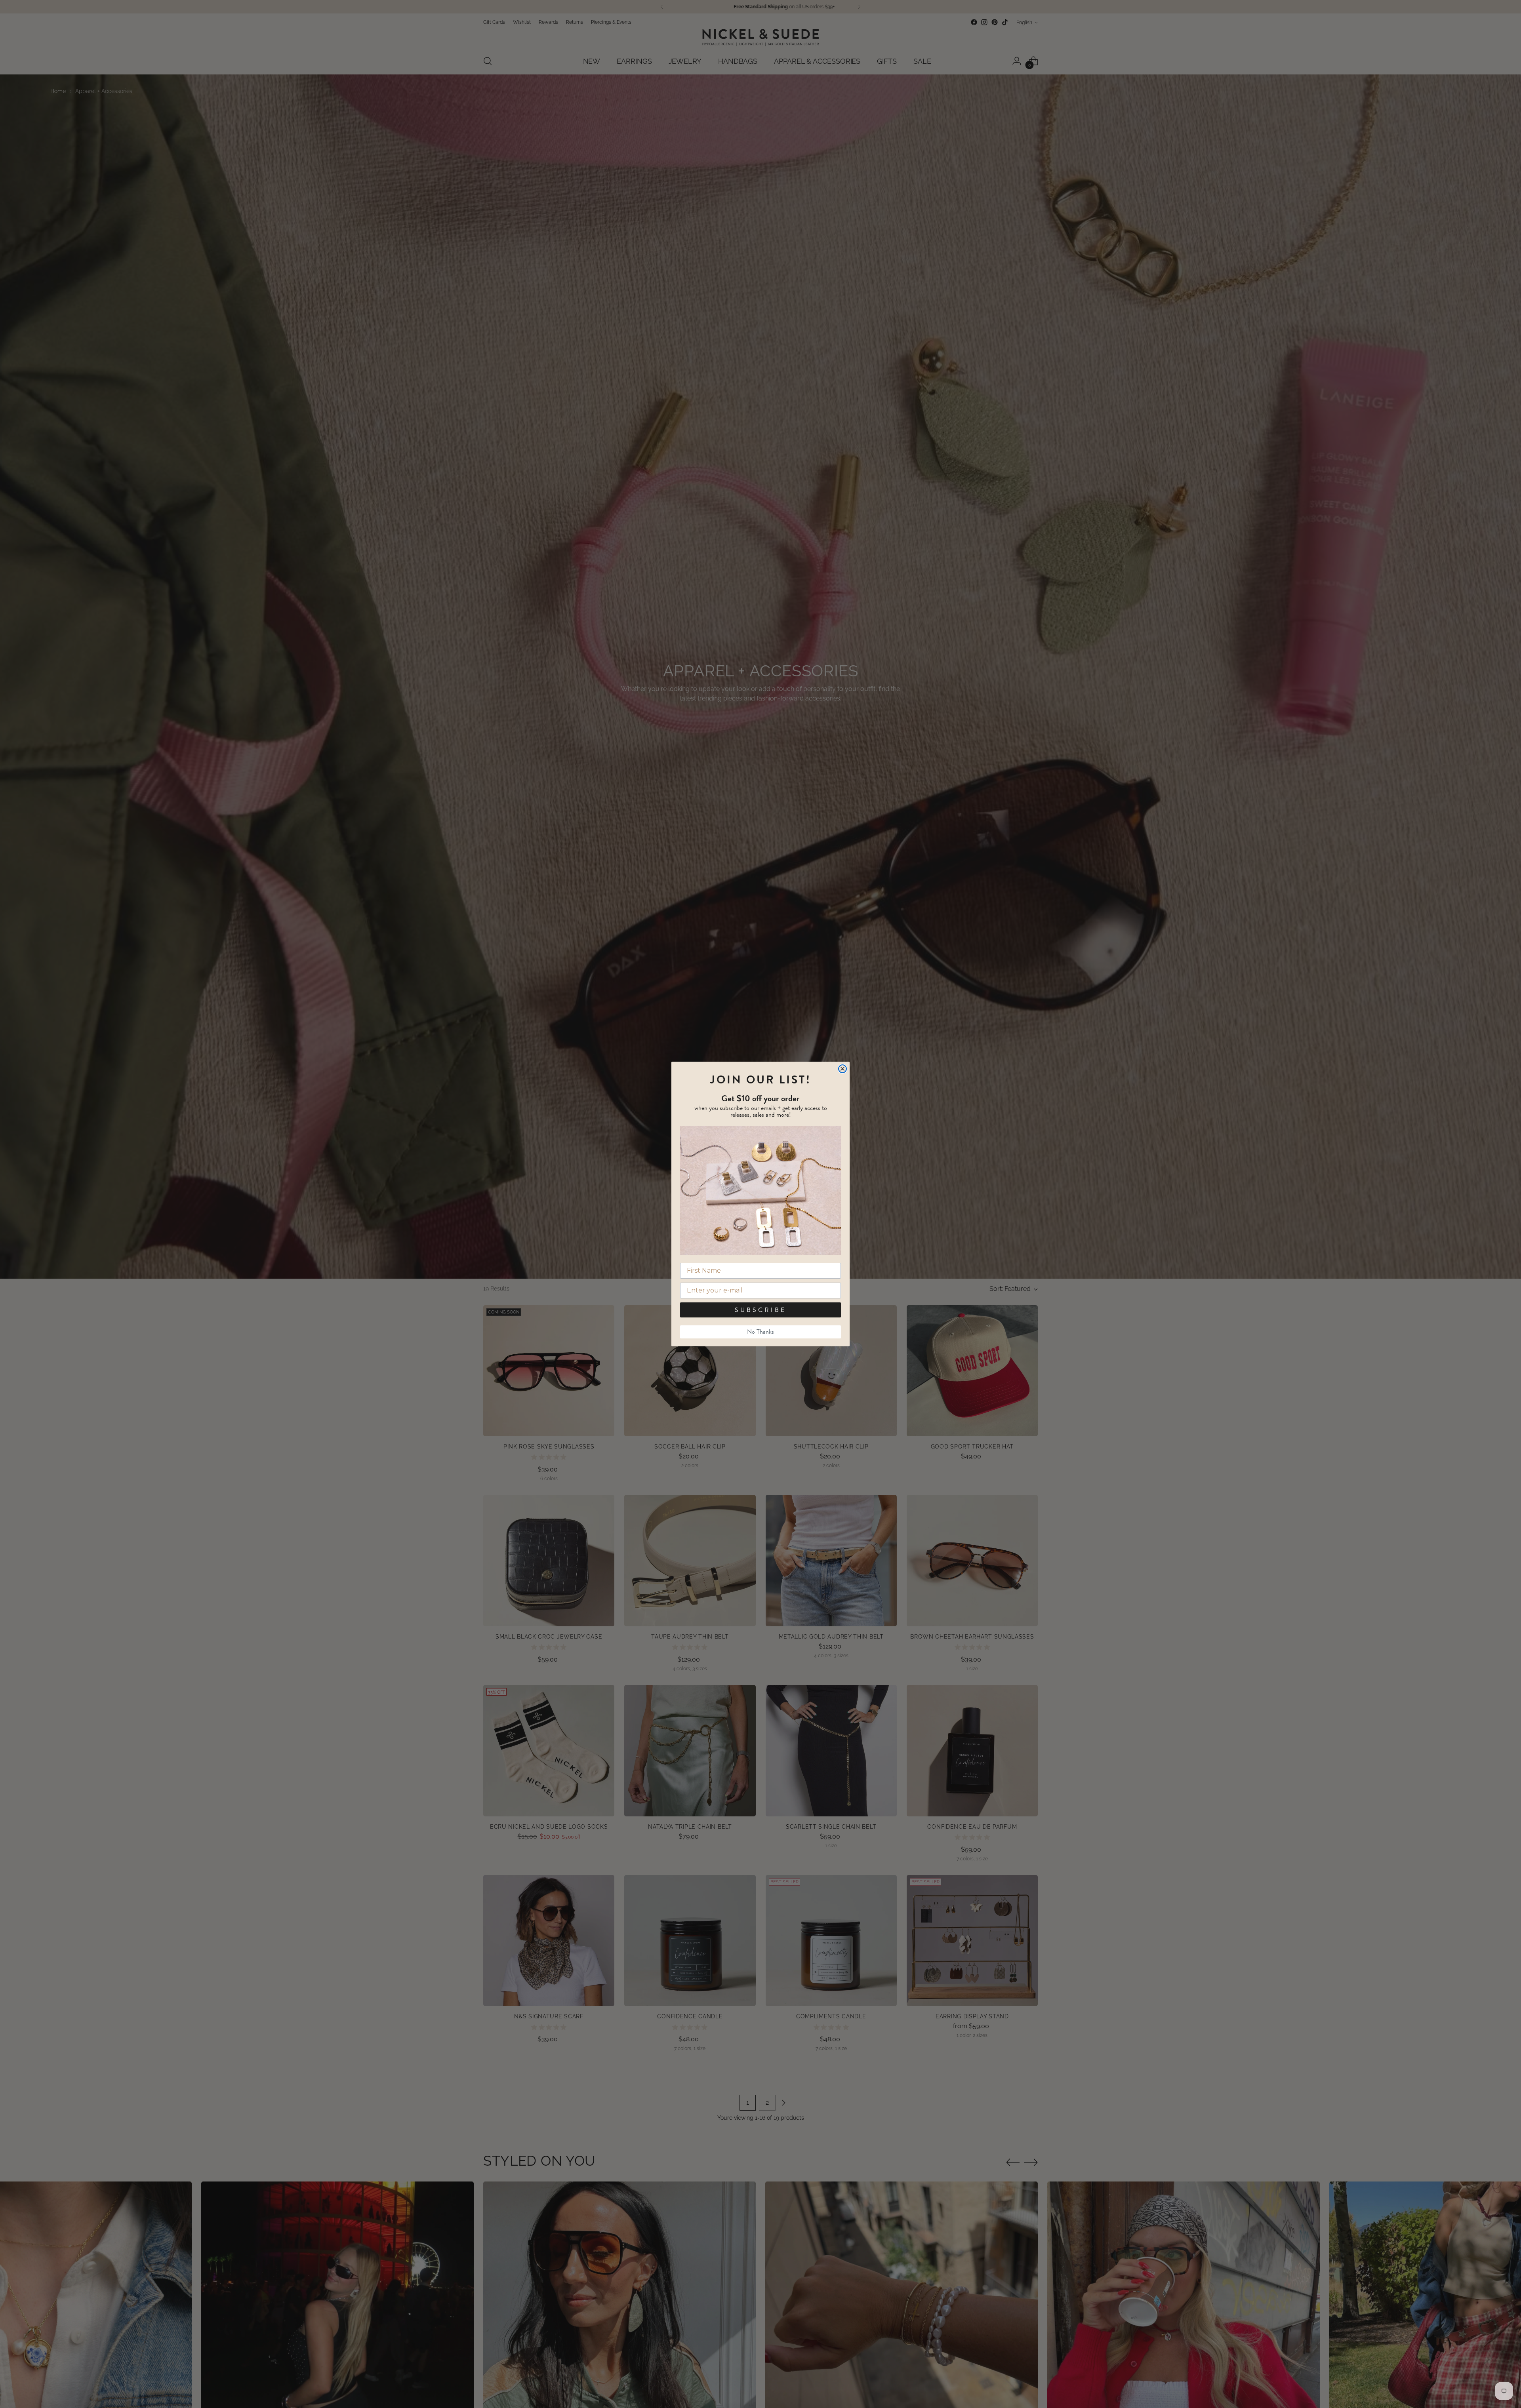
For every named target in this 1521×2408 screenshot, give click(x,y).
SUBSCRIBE (760, 1310)
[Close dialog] (842, 1069)
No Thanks (760, 1332)
